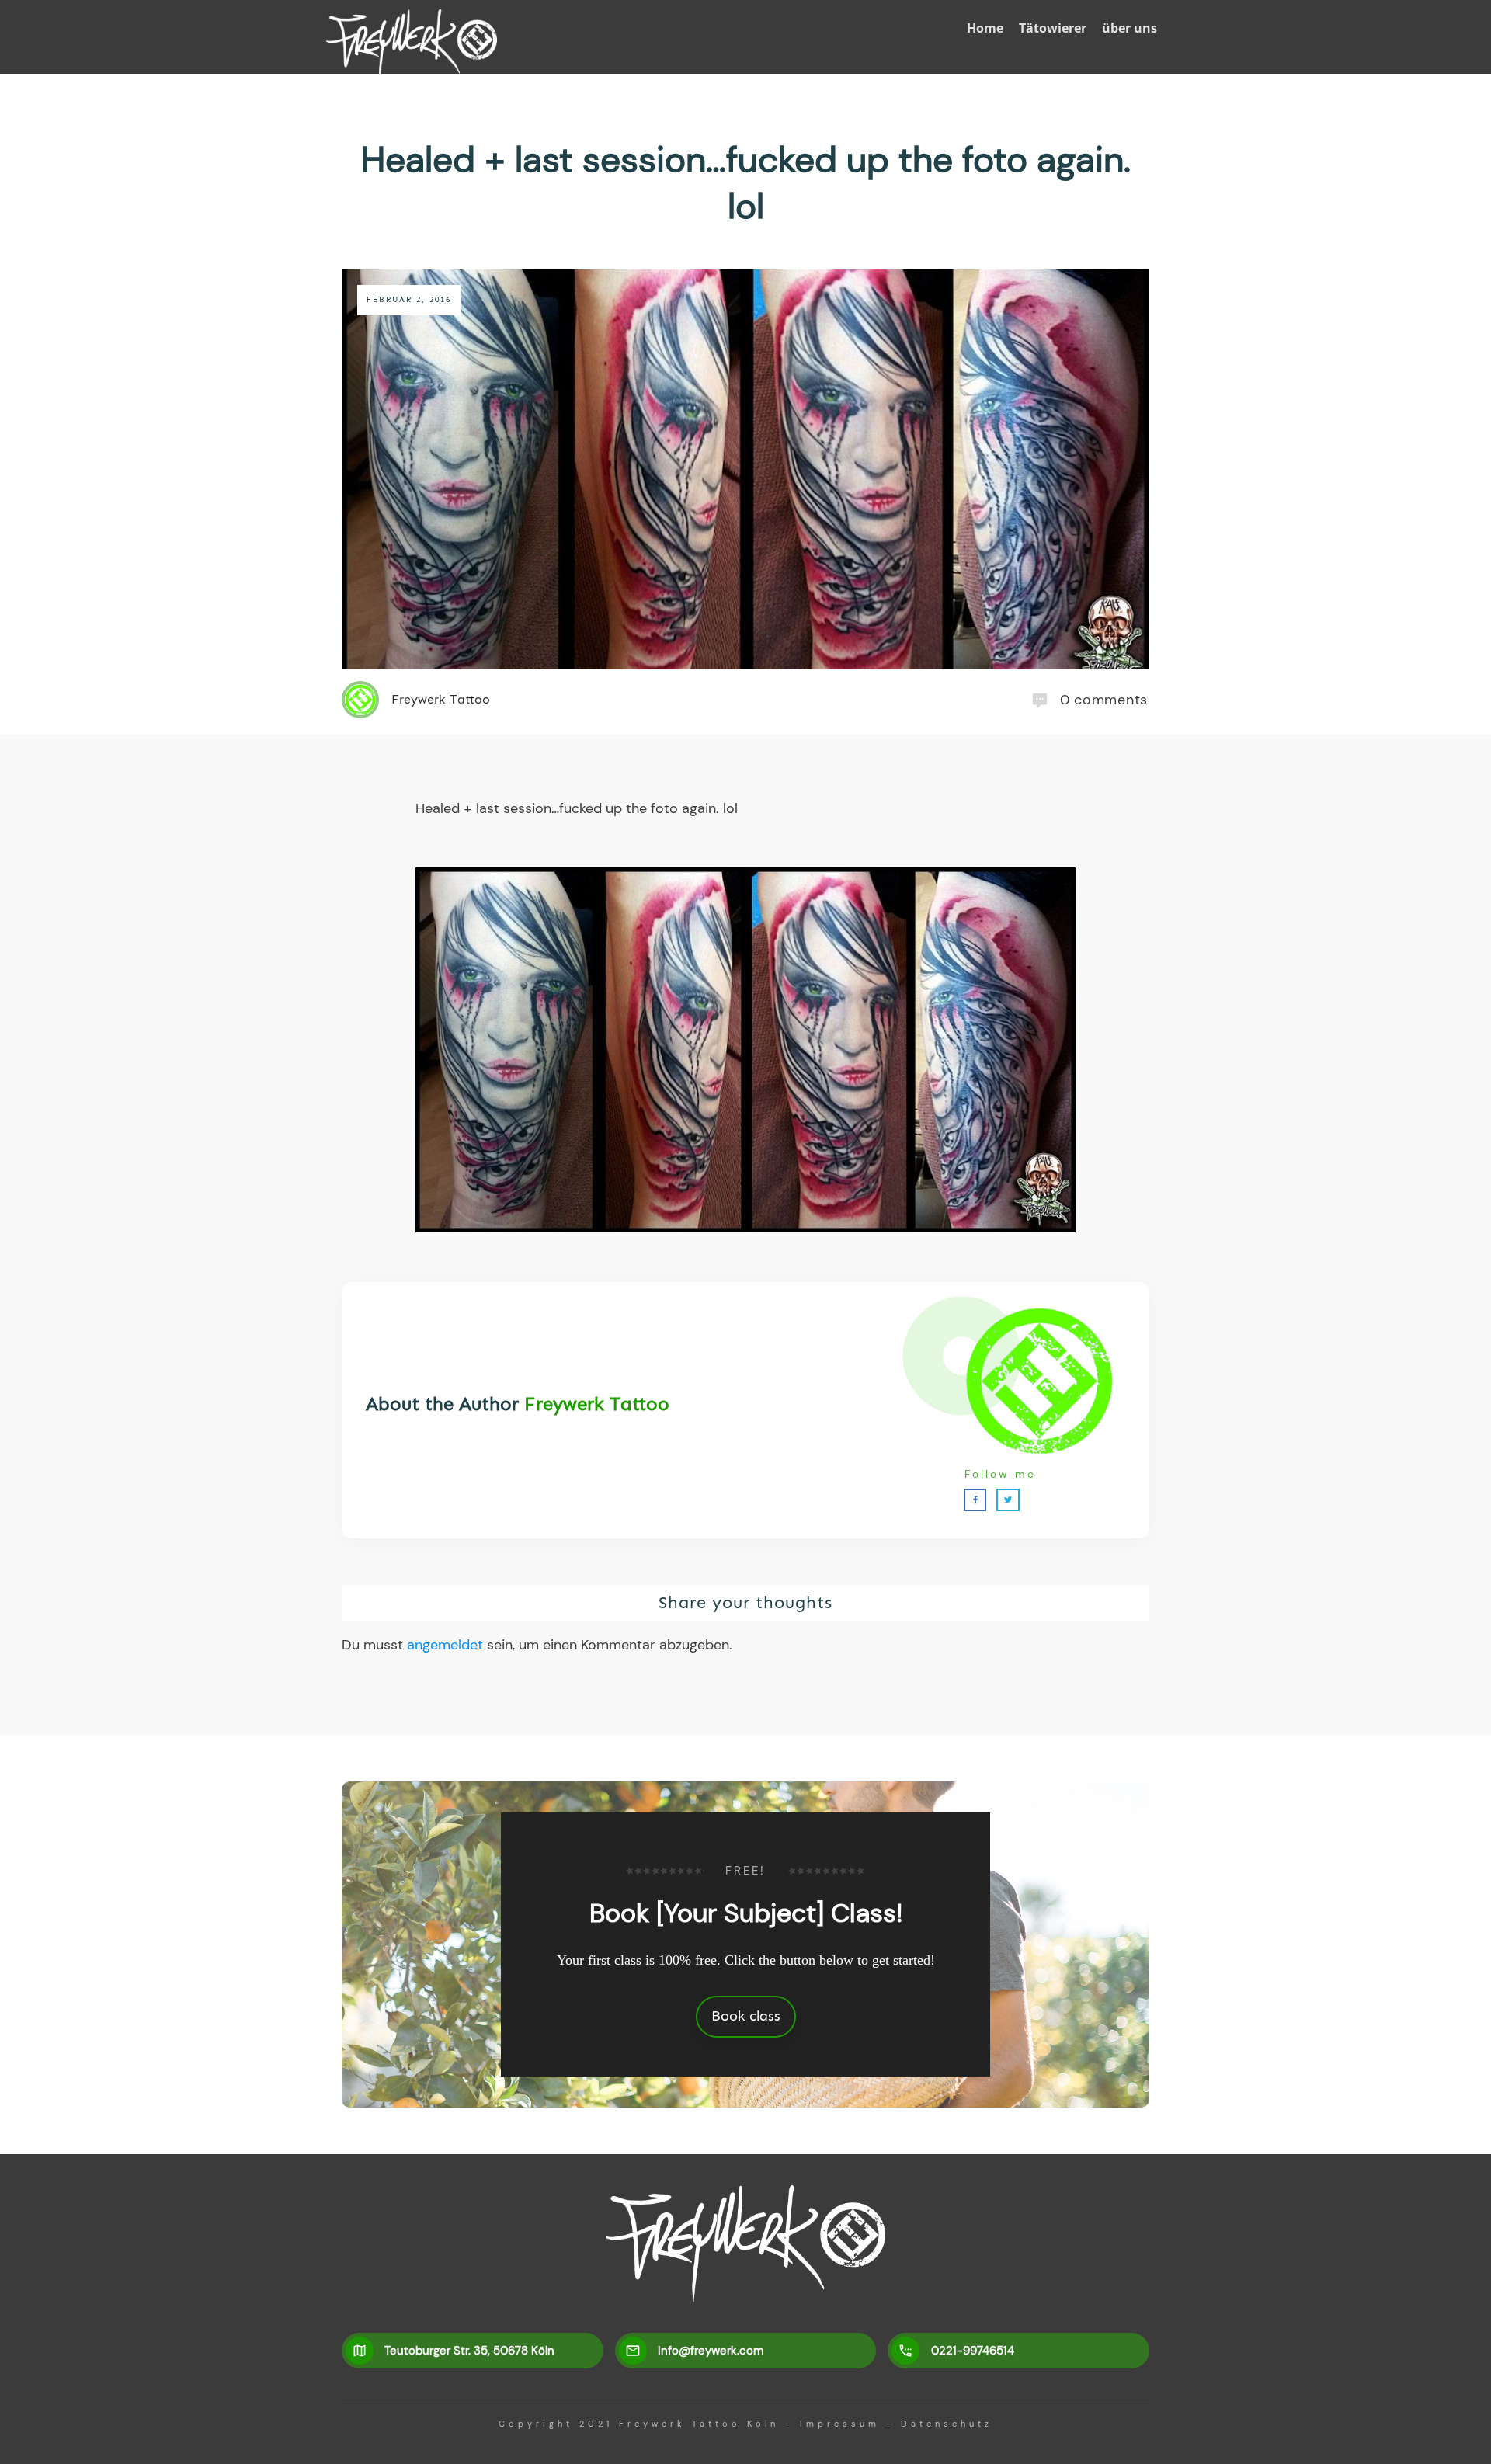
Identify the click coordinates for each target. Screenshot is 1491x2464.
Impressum (840, 2424)
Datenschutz (947, 2424)
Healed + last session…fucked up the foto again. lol (746, 182)
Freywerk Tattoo (597, 1404)
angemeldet (445, 1645)
